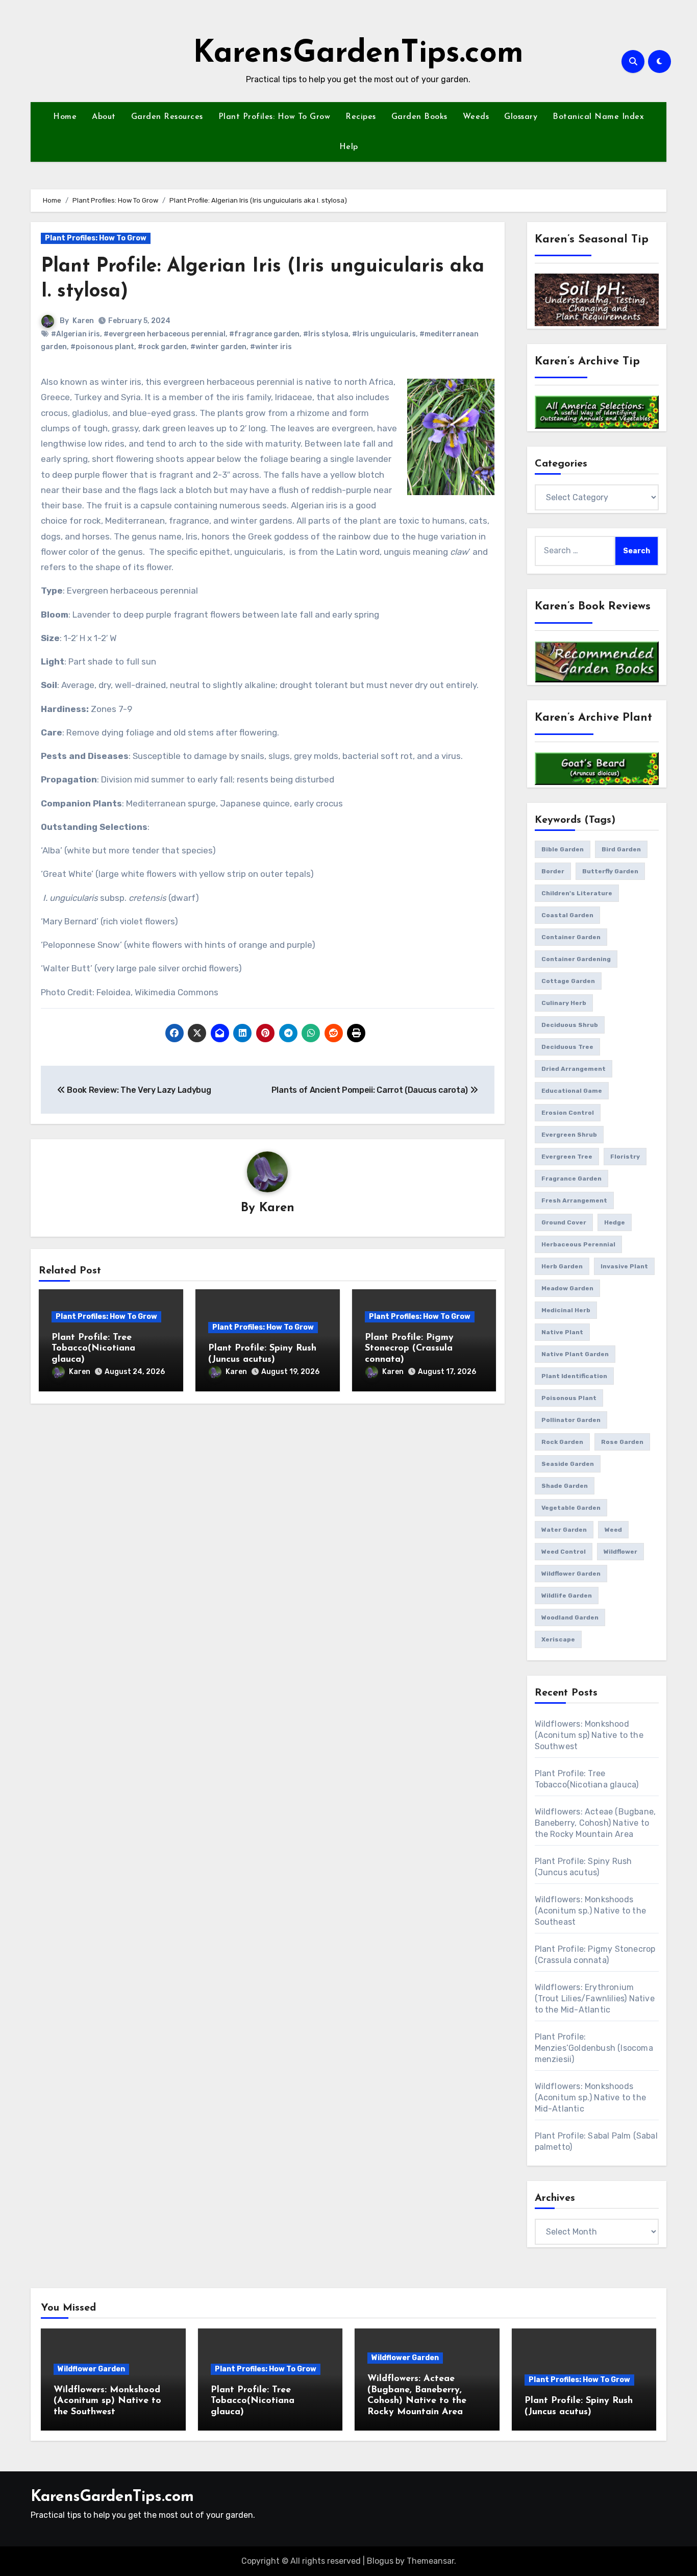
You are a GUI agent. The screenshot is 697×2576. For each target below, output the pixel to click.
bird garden (621, 849)
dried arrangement (574, 1069)
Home (65, 117)
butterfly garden (610, 871)
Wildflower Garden (91, 2369)
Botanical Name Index (598, 117)
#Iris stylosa (326, 334)
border (553, 871)
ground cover (564, 1222)
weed (613, 1530)
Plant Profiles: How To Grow (275, 117)
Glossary (521, 117)
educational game (572, 1091)
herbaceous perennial (578, 1244)
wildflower (620, 1552)
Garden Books (419, 117)
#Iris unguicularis (384, 334)
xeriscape (558, 1639)
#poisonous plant (102, 347)
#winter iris (271, 347)
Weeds (476, 117)
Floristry (625, 1157)
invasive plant (624, 1266)
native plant (562, 1332)
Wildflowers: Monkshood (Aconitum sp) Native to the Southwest (589, 1735)
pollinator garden (571, 1420)
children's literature (577, 893)
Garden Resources (167, 117)
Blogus (380, 2561)
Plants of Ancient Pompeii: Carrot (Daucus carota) (371, 1090)
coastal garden (567, 915)
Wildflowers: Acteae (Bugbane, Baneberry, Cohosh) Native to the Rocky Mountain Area (595, 1823)
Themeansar (430, 2561)
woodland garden (570, 1617)
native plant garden (575, 1354)
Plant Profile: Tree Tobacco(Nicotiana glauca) (93, 1349)
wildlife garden (567, 1596)
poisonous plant (569, 1398)
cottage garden (568, 981)
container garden (571, 937)
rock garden (562, 1442)
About (104, 117)
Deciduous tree (567, 1047)
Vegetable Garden (571, 1508)
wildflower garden (571, 1574)
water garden (564, 1530)
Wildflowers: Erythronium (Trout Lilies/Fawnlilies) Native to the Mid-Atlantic (595, 1998)
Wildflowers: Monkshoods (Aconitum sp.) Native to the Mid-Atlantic (591, 2097)
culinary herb (564, 1003)
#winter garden (218, 347)
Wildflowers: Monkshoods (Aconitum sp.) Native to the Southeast (591, 1911)
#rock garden (162, 347)
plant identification (574, 1376)
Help (349, 147)
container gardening (576, 959)
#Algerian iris (76, 334)
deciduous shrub (570, 1025)
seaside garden (568, 1464)
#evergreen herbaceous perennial (165, 334)
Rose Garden (622, 1442)
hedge (615, 1222)
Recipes (361, 117)
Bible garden (563, 849)
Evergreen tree (567, 1157)
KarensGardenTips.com (358, 54)
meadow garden (567, 1288)
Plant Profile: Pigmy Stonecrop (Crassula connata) (409, 1349)
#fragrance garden (264, 334)
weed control (564, 1552)
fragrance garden (571, 1179)
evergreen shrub (569, 1135)
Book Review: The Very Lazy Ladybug (138, 1090)
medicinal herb (566, 1310)
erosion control (568, 1113)
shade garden (565, 1486)
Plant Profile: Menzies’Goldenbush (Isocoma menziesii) (594, 2048)
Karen (83, 321)
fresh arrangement (574, 1200)
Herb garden (562, 1266)
